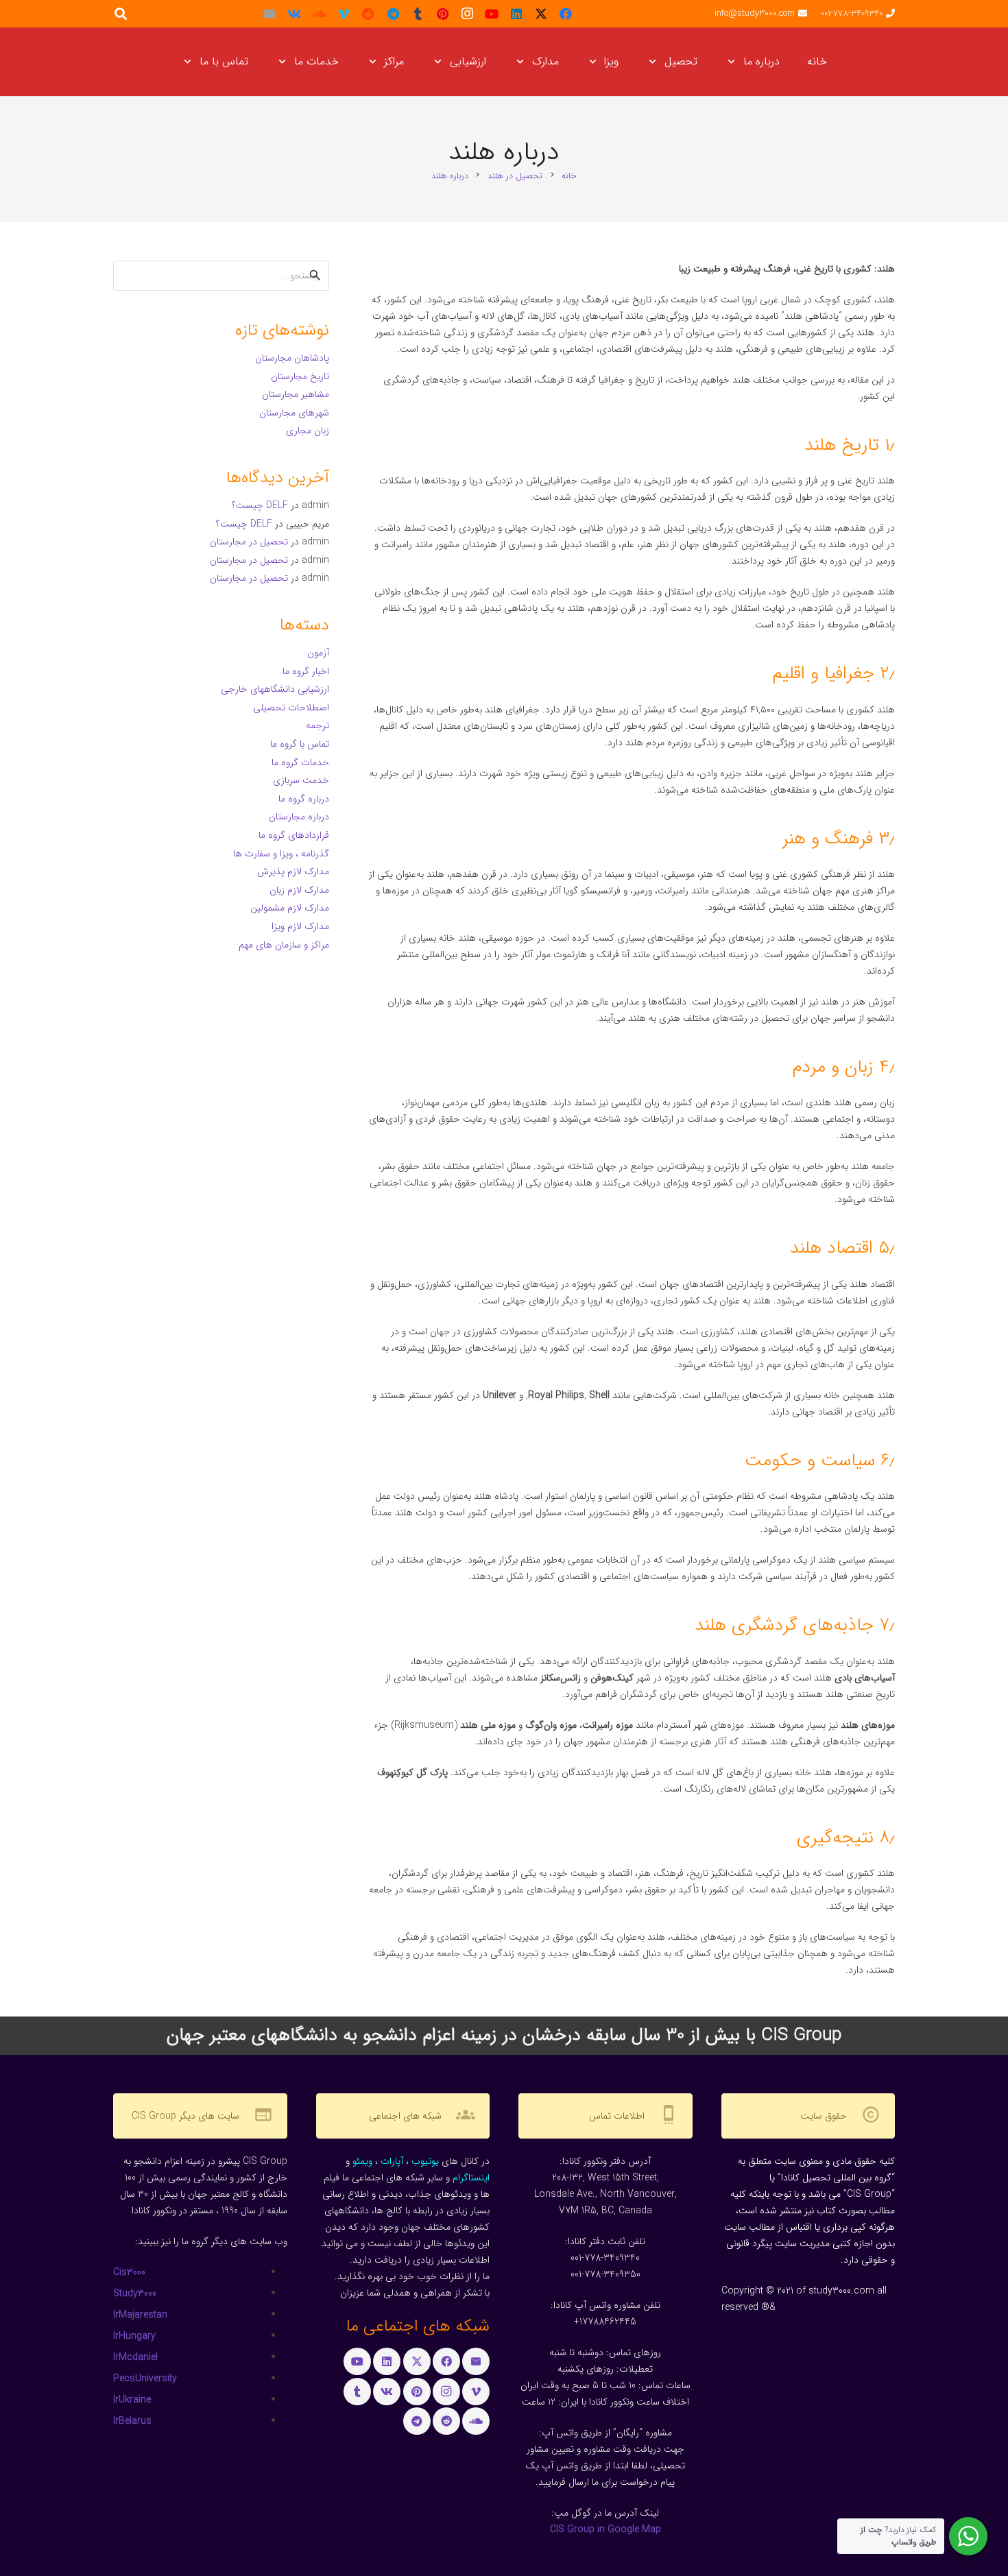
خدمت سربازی (301, 780)
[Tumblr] (418, 14)
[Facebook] (566, 14)
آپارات (392, 2161)
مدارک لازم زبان (299, 890)
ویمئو (362, 2161)
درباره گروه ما (304, 799)
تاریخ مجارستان (300, 376)
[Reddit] (368, 14)
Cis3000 (129, 2272)
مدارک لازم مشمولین (290, 908)
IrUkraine (132, 2400)
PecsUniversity (145, 2379)
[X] (541, 14)
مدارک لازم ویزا (300, 926)
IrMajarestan (140, 2315)
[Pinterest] (442, 14)
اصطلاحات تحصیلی (291, 708)
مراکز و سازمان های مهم (284, 945)
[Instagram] (467, 14)
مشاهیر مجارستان (296, 394)
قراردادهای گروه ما (294, 835)
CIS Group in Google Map (605, 2529)
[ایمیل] (269, 14)
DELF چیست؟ (260, 505)
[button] (734, 62)
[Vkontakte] (294, 14)
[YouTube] (492, 14)
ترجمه (317, 725)
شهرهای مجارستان (294, 413)
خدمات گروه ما (300, 762)
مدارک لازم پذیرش (293, 871)
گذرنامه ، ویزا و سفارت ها (281, 854)
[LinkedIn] (516, 14)
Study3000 (135, 2294)
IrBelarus (132, 2421)
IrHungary (134, 2336)
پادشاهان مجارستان (292, 358)
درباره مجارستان (299, 817)
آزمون (318, 653)
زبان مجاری (308, 431)
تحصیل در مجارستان (249, 542)
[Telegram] (393, 14)
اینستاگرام (471, 2178)
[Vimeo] (344, 14)
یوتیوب (425, 2161)
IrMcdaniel (135, 2357)
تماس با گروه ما (300, 744)
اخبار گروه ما (306, 671)
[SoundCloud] (319, 14)
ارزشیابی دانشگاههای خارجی (275, 689)
